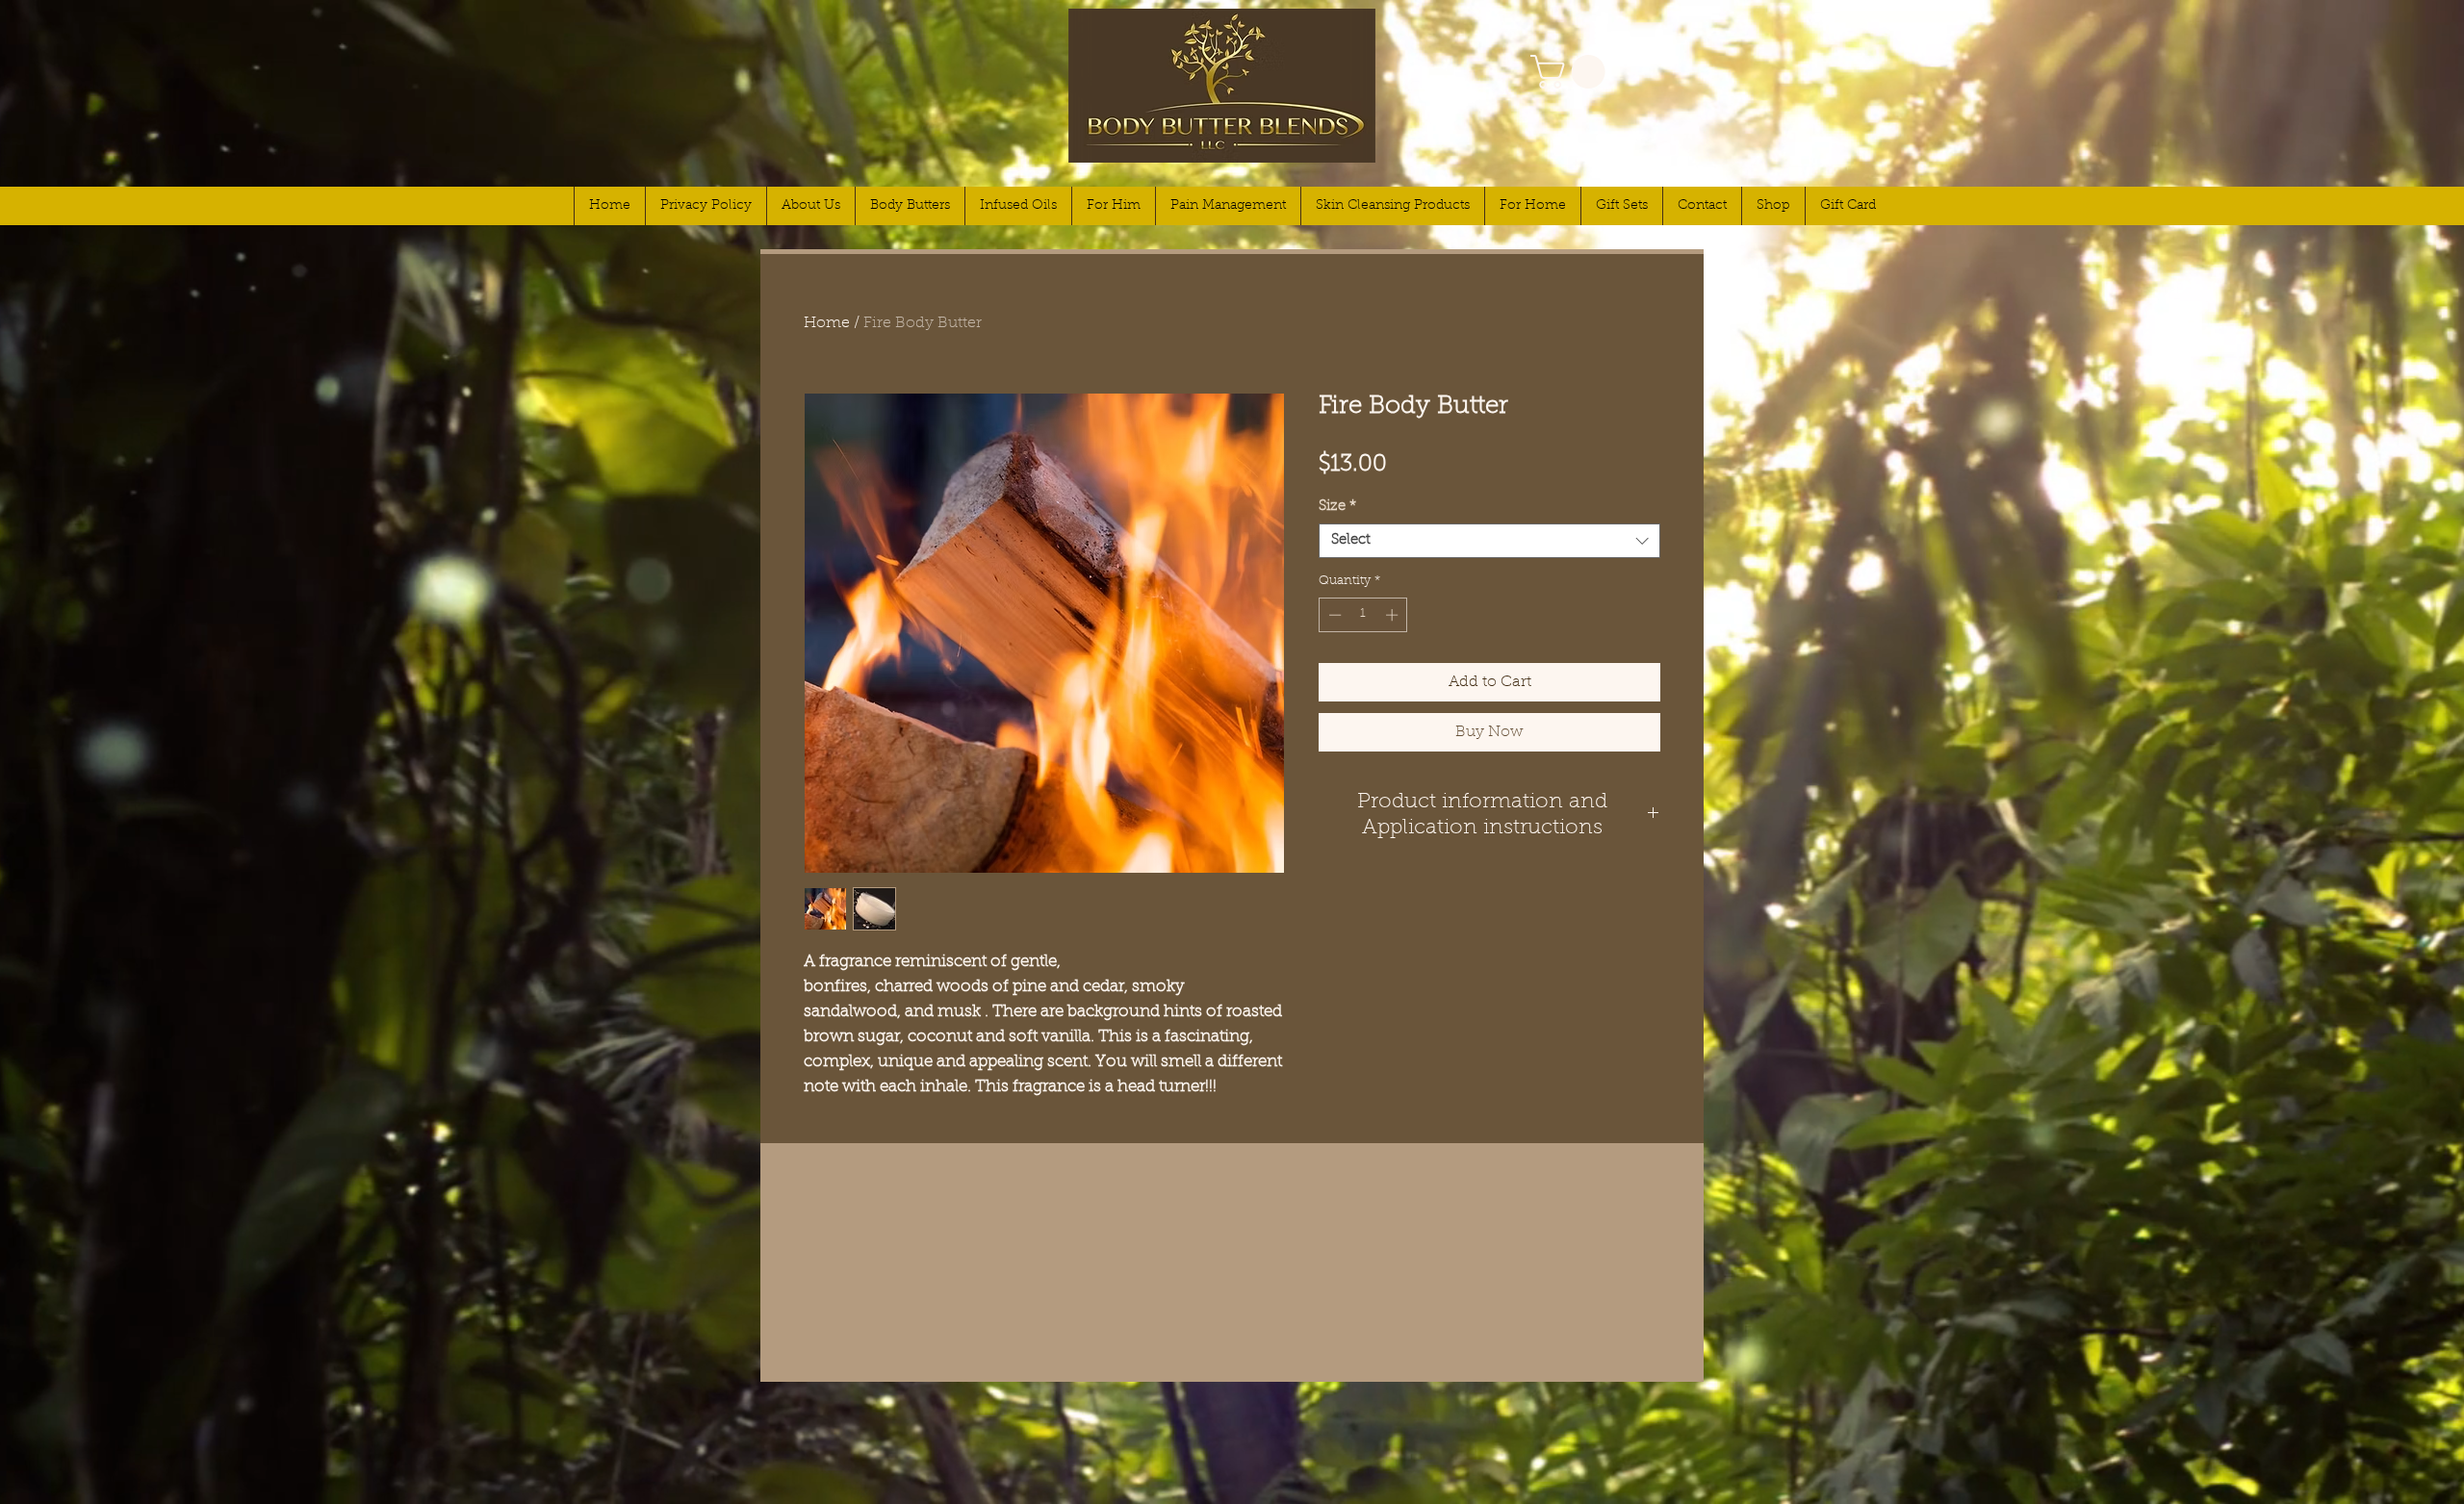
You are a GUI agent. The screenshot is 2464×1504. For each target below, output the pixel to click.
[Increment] (1394, 615)
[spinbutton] (1363, 615)
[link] (1572, 72)
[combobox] (1489, 541)
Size (1337, 507)
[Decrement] (1333, 615)
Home (827, 323)
